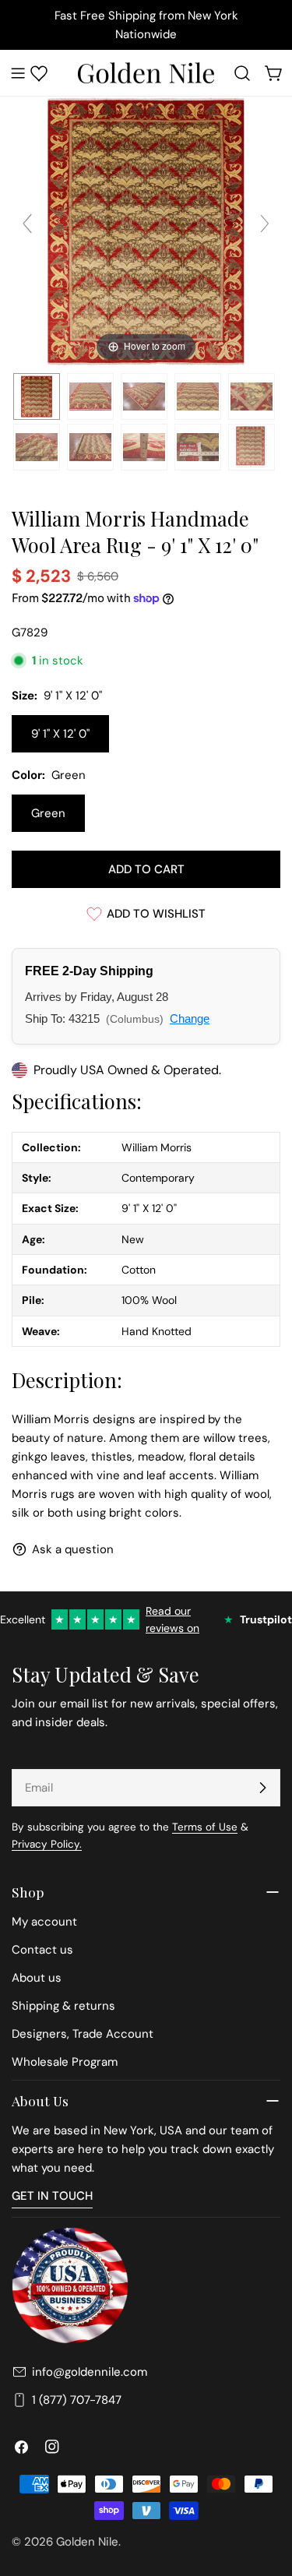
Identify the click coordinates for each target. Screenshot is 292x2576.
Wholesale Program (65, 2062)
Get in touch (52, 2196)
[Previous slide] (27, 224)
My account (44, 1922)
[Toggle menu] (18, 73)
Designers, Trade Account (83, 2034)
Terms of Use (205, 1827)
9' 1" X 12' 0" (60, 734)
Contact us (42, 1950)
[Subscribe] (262, 1788)
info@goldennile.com (90, 2372)
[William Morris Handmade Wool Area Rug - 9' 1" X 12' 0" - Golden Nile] (37, 396)
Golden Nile (87, 2542)
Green (48, 813)
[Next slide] (265, 224)
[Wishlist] (39, 73)
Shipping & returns (63, 2006)
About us (37, 1978)
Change (190, 1018)
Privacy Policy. (47, 1844)
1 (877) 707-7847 (77, 2400)
